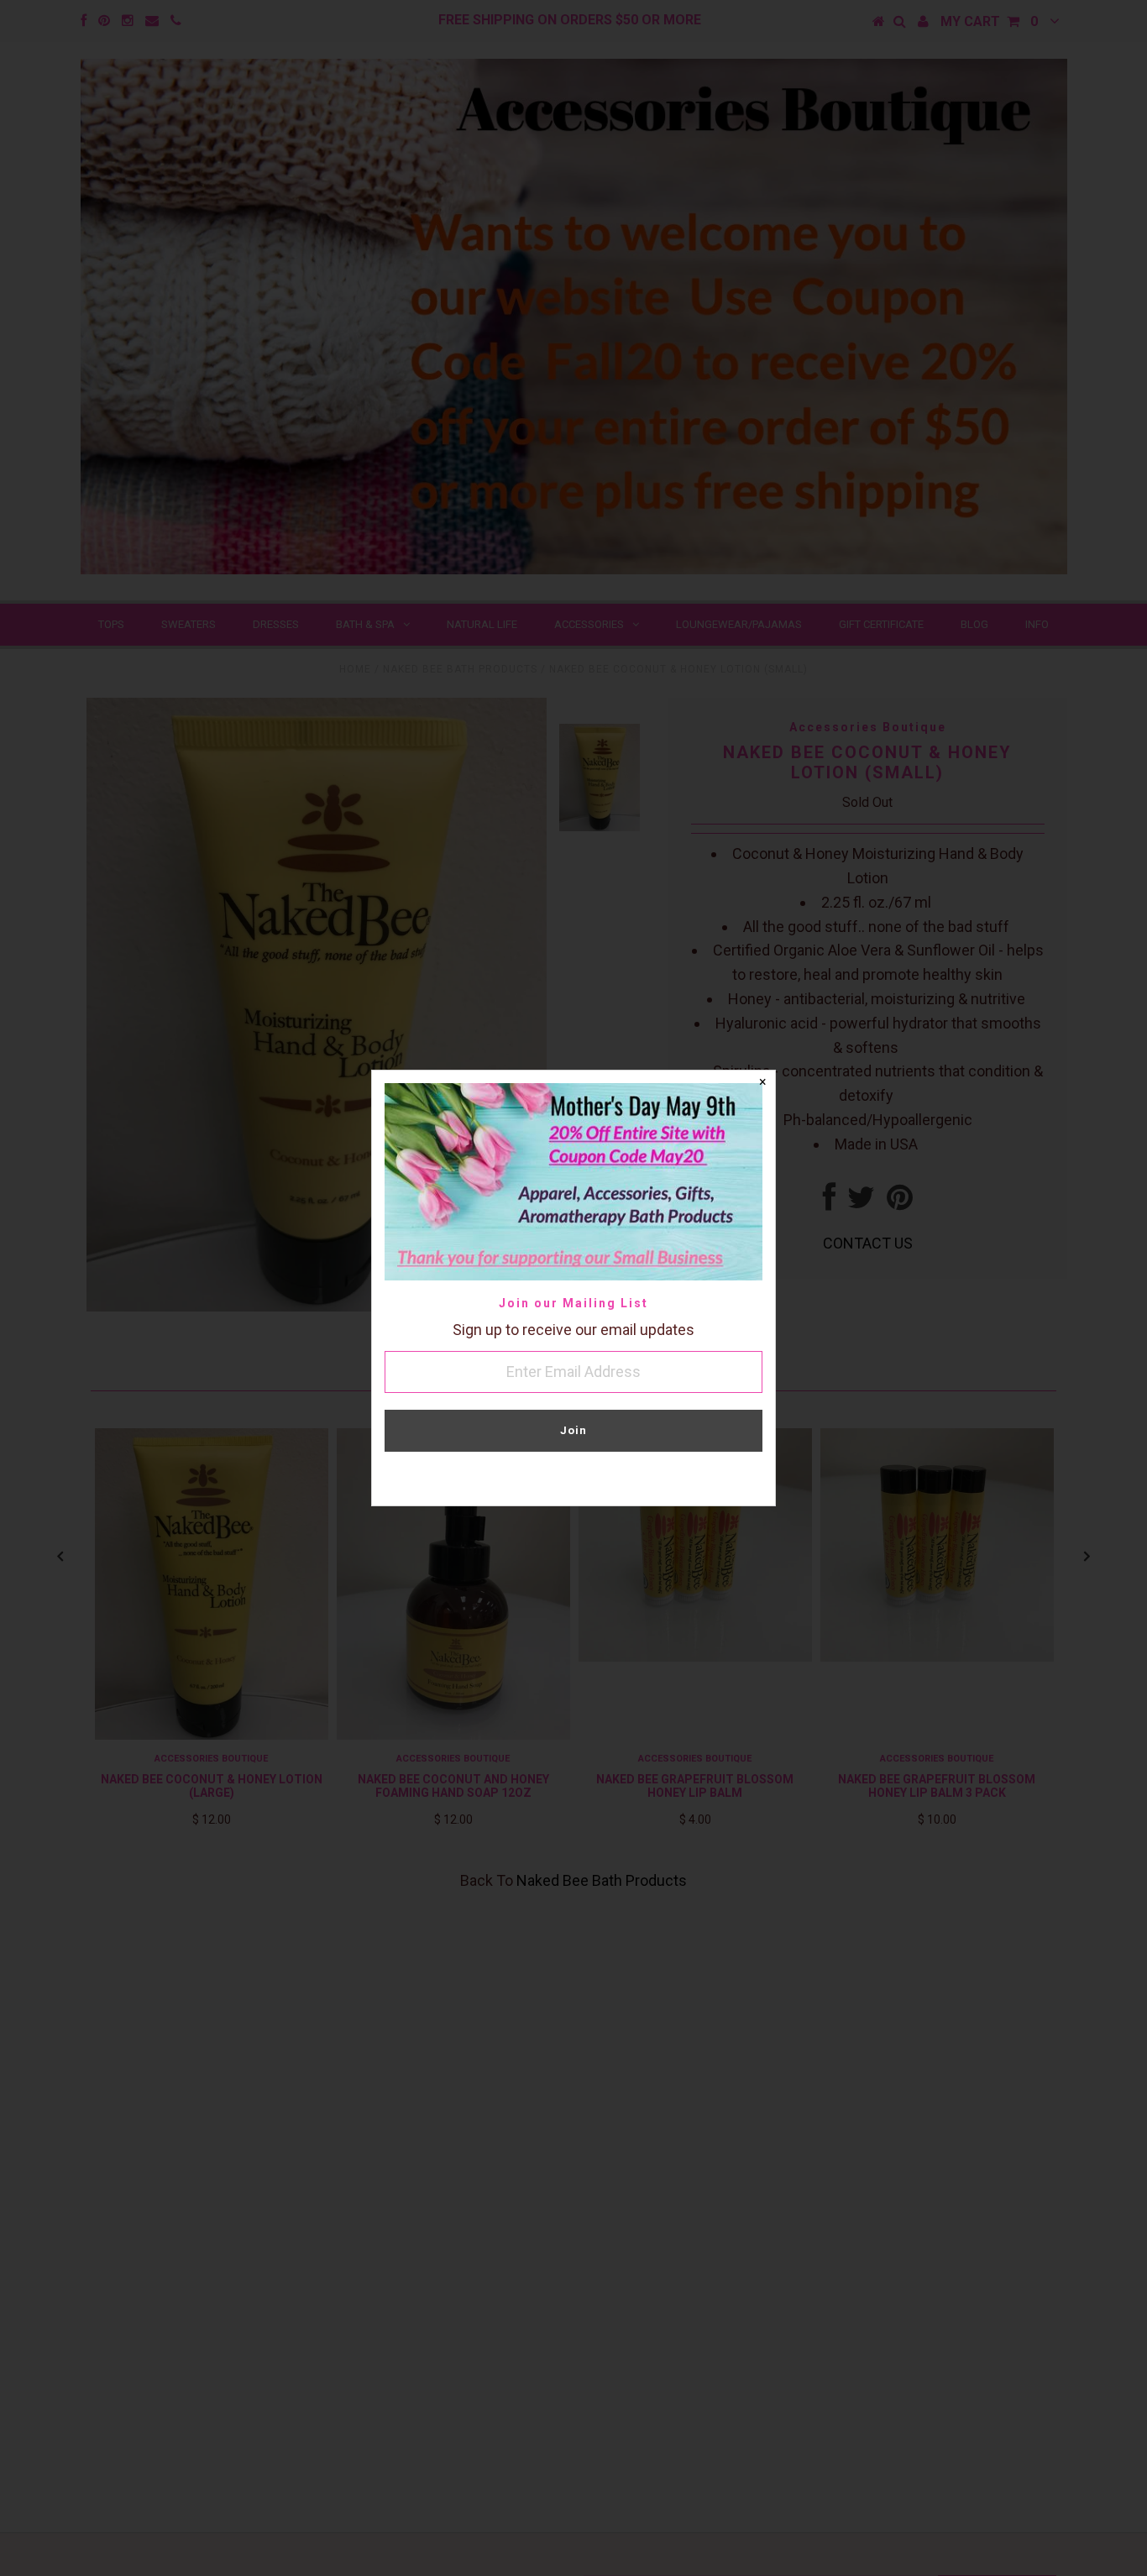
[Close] (762, 1083)
